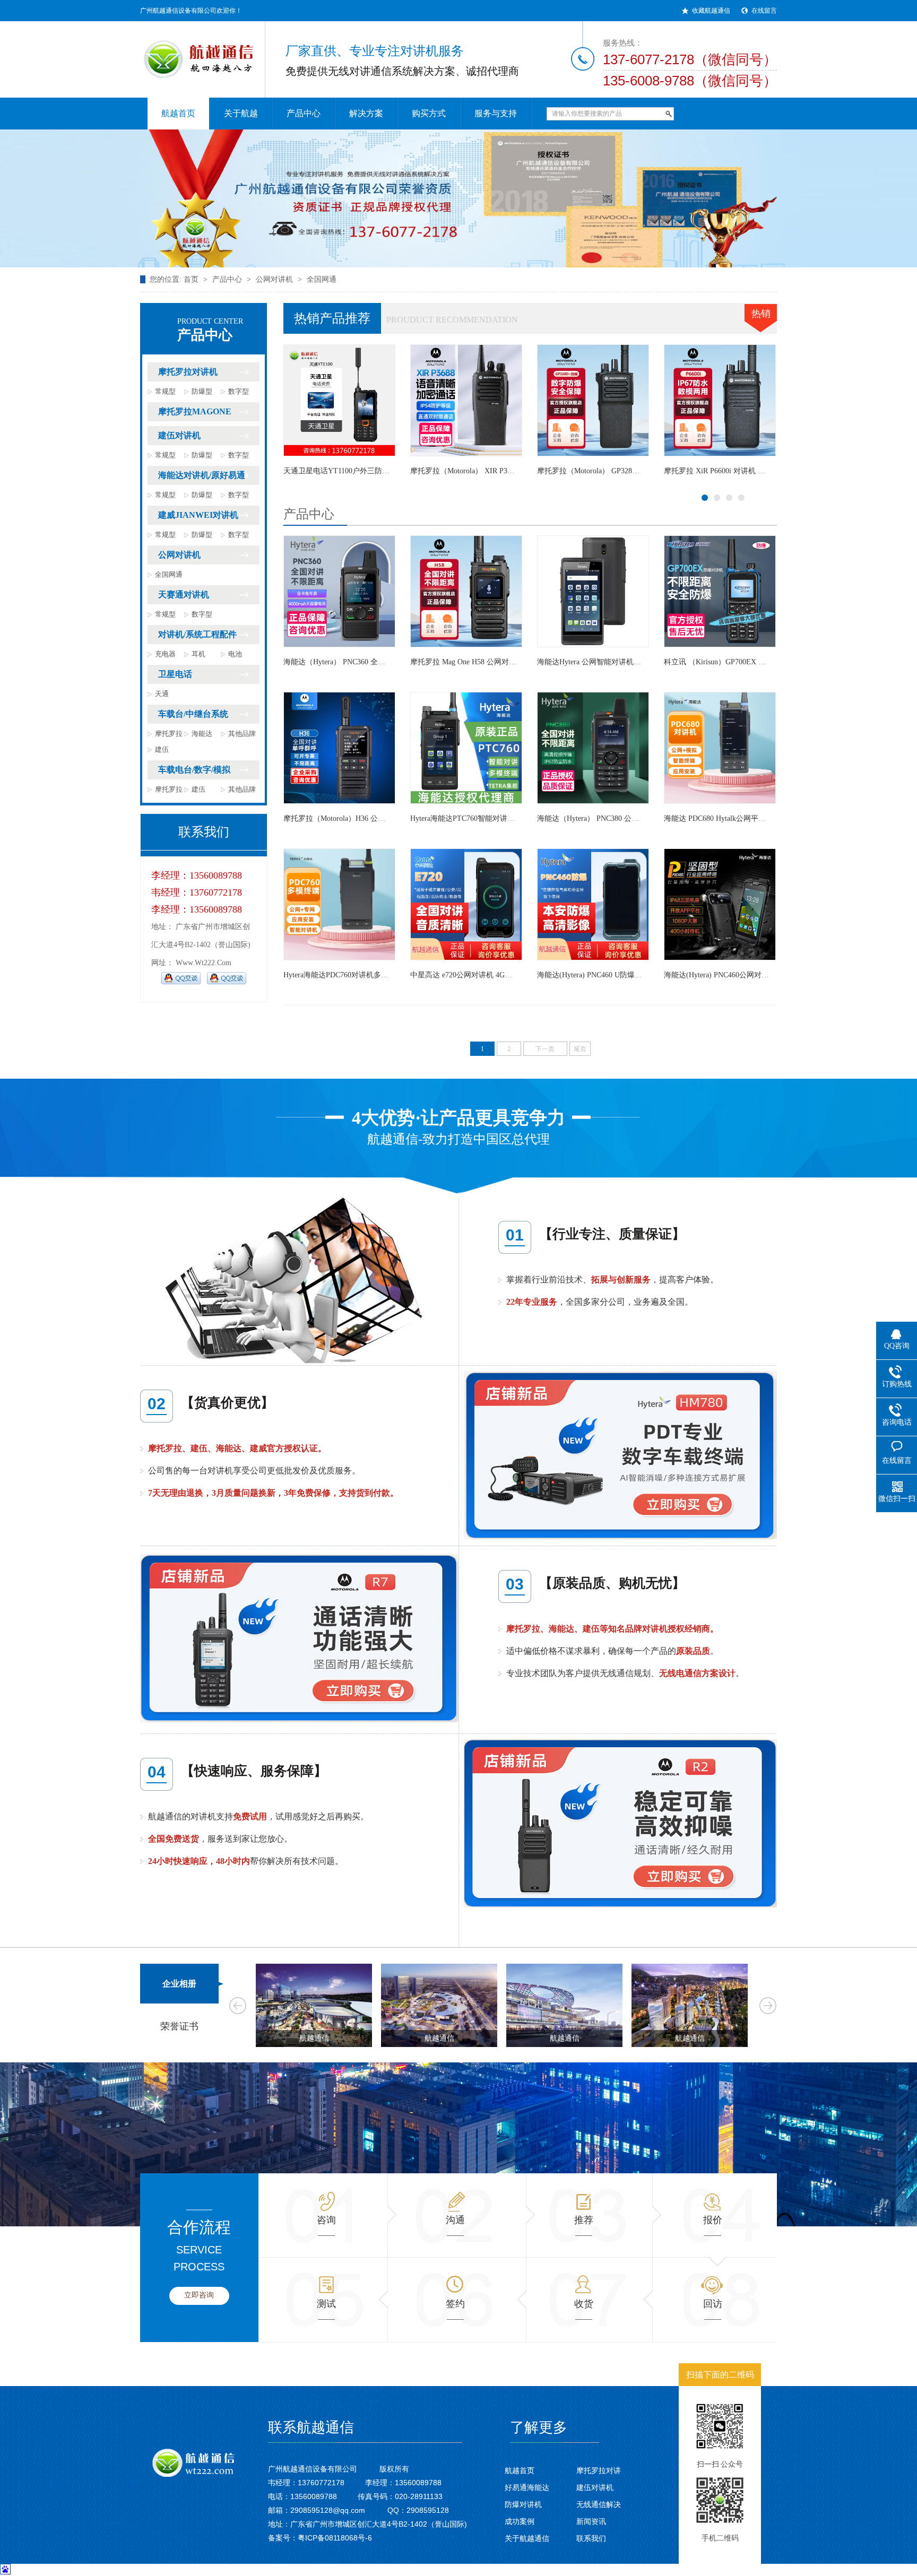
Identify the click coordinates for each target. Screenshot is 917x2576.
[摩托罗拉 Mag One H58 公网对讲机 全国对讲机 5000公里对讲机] (466, 591)
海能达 (202, 734)
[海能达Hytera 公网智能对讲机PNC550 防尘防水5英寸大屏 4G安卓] (593, 591)
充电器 (165, 654)
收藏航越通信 (711, 11)
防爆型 (202, 391)
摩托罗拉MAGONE (195, 411)
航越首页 (520, 2470)
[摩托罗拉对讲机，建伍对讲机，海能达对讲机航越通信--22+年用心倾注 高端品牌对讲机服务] (458, 198)
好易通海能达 (527, 2487)
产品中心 (227, 279)
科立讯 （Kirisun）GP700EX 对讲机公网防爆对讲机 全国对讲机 (768, 662)
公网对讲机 (274, 279)
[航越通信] (193, 53)
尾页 (580, 1049)
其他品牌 (242, 734)
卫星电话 (175, 674)
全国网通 (322, 279)
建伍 (162, 749)
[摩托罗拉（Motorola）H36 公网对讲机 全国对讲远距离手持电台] (339, 748)
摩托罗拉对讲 (599, 2470)
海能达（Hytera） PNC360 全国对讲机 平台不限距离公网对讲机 (387, 662)
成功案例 (520, 2521)
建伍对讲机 (179, 435)
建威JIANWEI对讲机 (198, 515)
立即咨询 (199, 2295)
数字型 (239, 391)
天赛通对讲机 (184, 595)
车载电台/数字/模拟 (194, 770)
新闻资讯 (591, 2521)
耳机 (198, 654)
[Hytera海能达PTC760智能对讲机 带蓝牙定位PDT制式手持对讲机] (466, 748)
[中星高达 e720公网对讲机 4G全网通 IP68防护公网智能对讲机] (466, 904)
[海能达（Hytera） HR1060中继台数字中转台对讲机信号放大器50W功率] (720, 400)
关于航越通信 (527, 2538)
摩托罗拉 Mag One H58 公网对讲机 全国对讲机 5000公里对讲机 (514, 662)
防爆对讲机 (523, 2504)
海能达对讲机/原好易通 (202, 475)
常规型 (165, 391)
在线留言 (764, 11)
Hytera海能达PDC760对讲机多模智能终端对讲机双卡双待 (504, 471)
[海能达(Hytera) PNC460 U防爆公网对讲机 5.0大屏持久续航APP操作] (593, 904)
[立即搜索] (669, 114)
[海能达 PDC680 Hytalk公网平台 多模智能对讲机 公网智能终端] (339, 400)
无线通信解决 (599, 2504)
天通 (162, 694)
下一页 (545, 1049)
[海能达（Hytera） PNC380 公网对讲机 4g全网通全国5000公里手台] (593, 748)
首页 (191, 279)
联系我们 (591, 2538)
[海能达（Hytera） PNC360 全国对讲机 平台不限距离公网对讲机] (339, 591)
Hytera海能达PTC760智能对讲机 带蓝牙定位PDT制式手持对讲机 (515, 818)
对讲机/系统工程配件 (197, 634)
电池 (235, 654)
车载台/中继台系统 (193, 714)
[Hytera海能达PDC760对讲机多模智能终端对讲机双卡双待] (466, 400)
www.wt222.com (204, 963)
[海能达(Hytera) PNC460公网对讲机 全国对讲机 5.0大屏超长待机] (593, 400)
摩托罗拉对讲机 (188, 372)
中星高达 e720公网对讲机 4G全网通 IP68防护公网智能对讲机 (510, 975)
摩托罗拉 (169, 734)
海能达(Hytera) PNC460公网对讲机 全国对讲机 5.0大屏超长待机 (641, 471)
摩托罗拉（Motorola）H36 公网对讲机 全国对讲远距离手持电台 (387, 818)
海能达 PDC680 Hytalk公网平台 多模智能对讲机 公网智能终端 (385, 471)
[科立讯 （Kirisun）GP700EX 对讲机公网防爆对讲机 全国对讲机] (720, 591)
